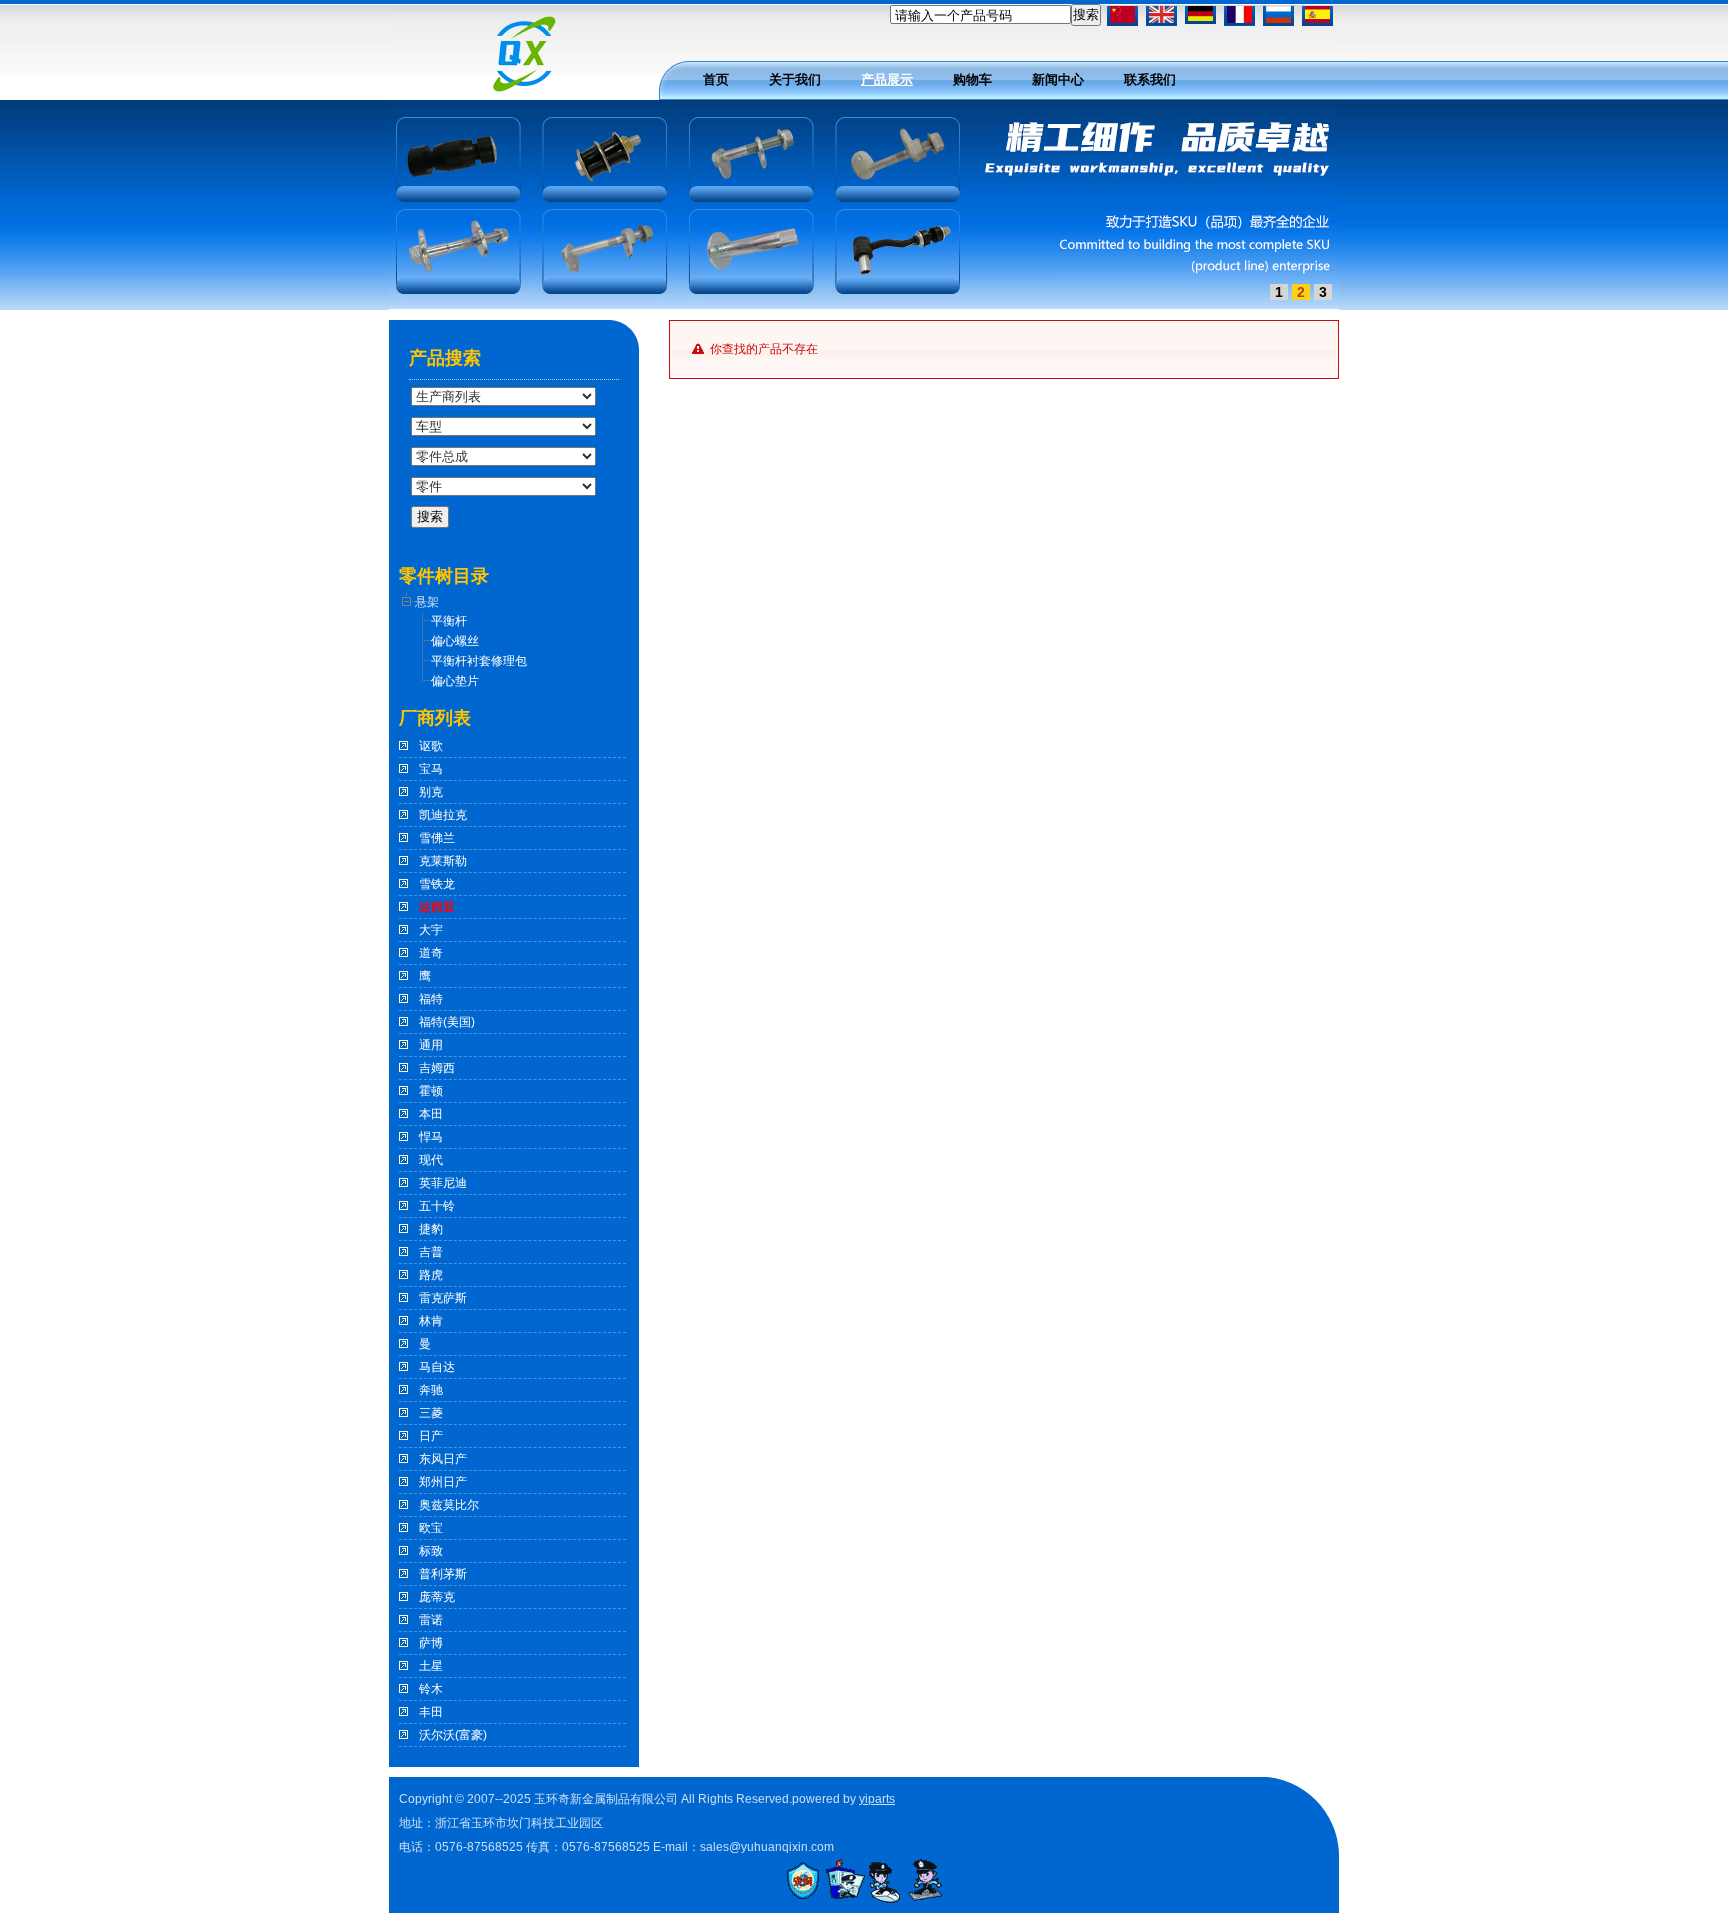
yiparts (877, 1799)
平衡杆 (449, 621)
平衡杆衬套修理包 (479, 661)
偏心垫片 (455, 681)
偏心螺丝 (455, 641)
